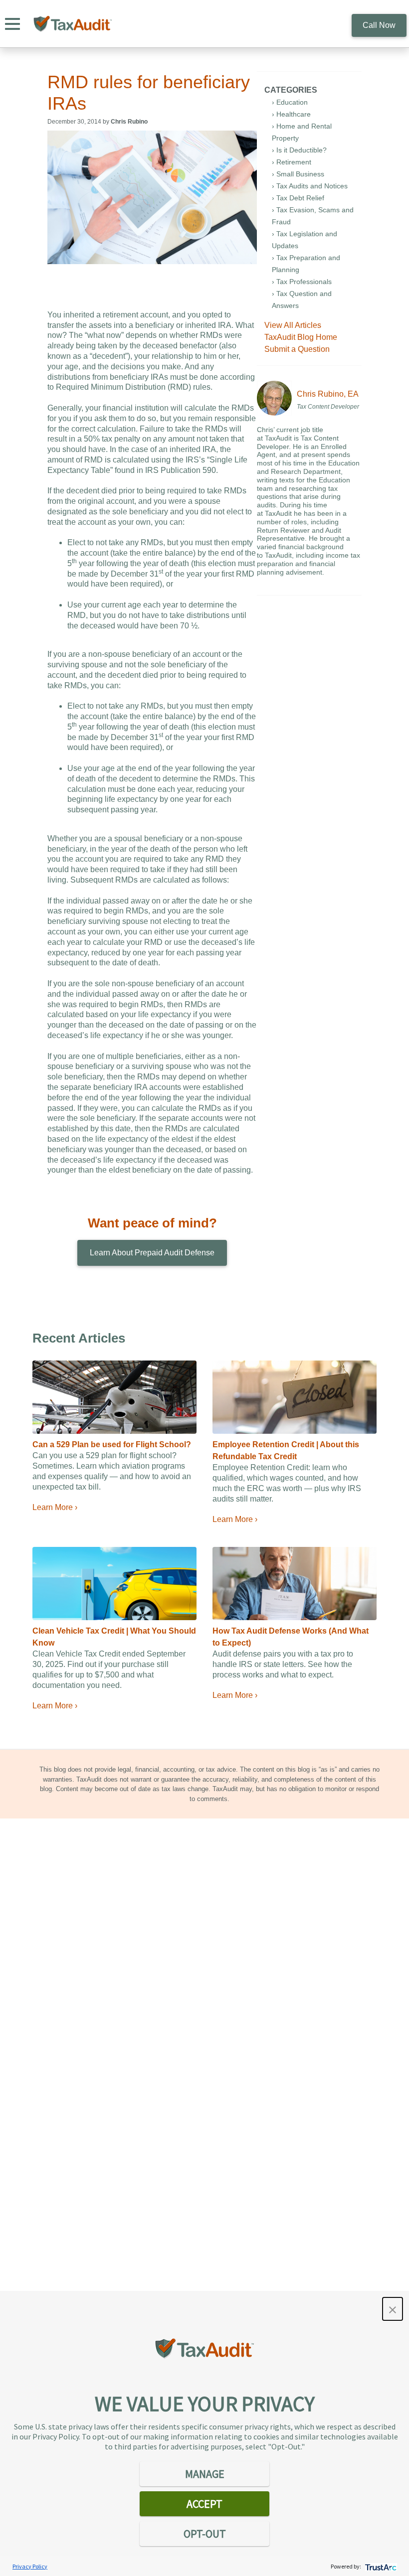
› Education (290, 102)
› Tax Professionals (302, 282)
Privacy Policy (30, 2566)
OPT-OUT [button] (205, 2534)
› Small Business (298, 174)
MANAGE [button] (205, 2474)
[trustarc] (380, 2566)
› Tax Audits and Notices (310, 186)
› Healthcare (291, 114)
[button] (393, 2309)
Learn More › (55, 1507)
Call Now (379, 25)
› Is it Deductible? (299, 150)
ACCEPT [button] (204, 2504)
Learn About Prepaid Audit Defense (152, 1253)
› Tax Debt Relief (298, 198)
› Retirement (292, 162)
